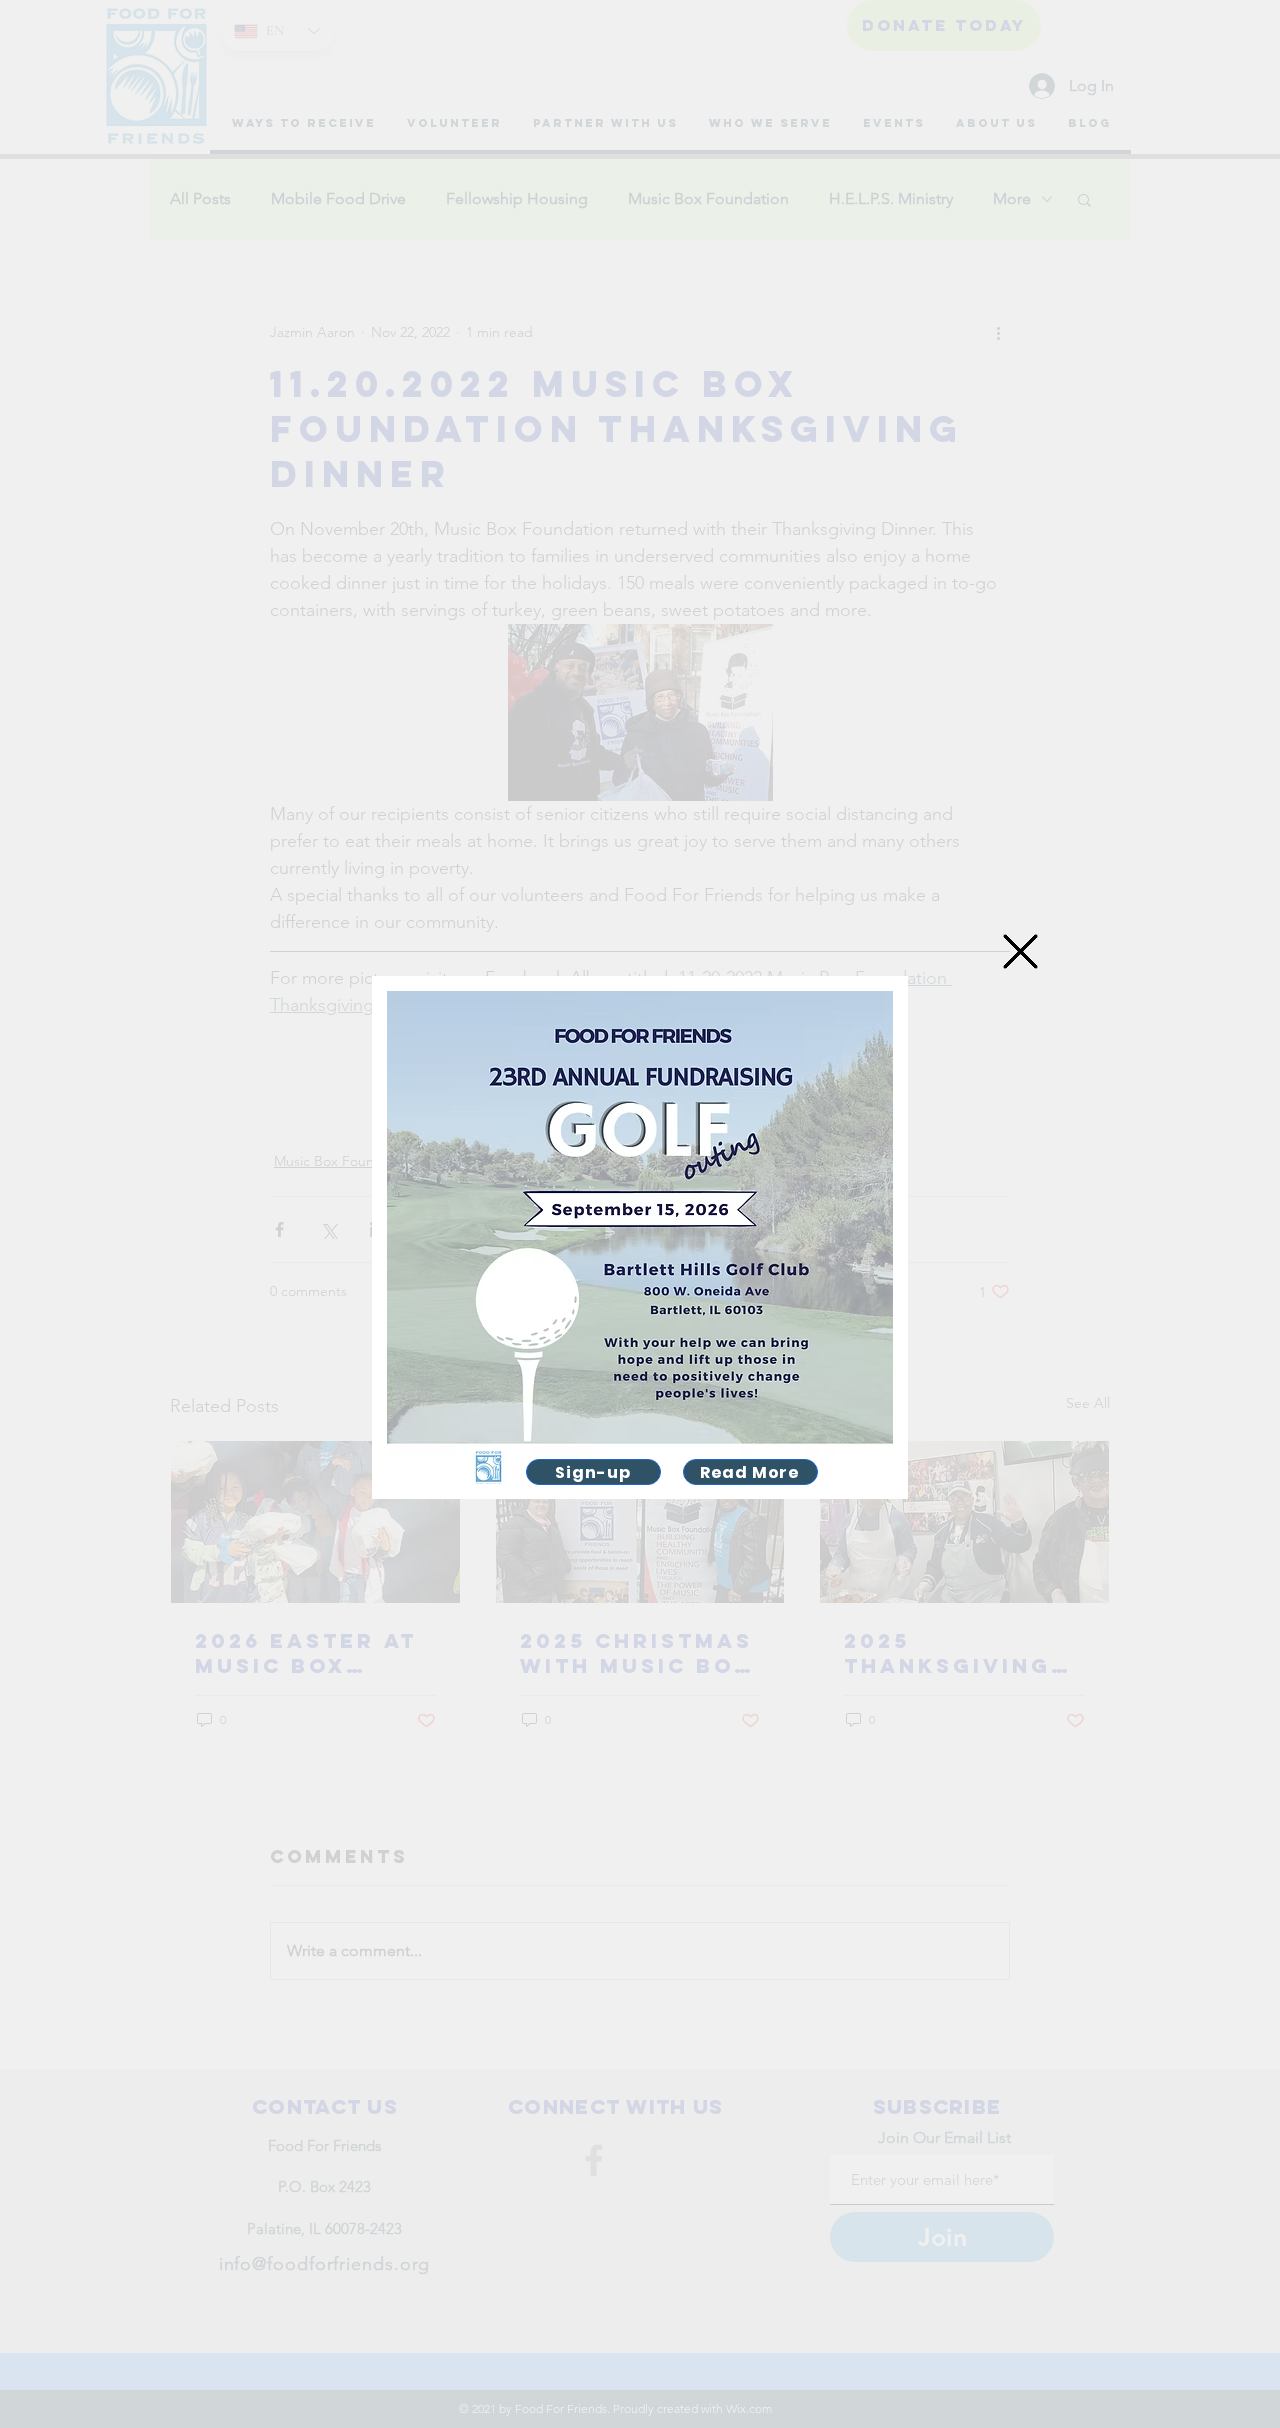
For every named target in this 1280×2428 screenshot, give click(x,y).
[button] (1020, 951)
